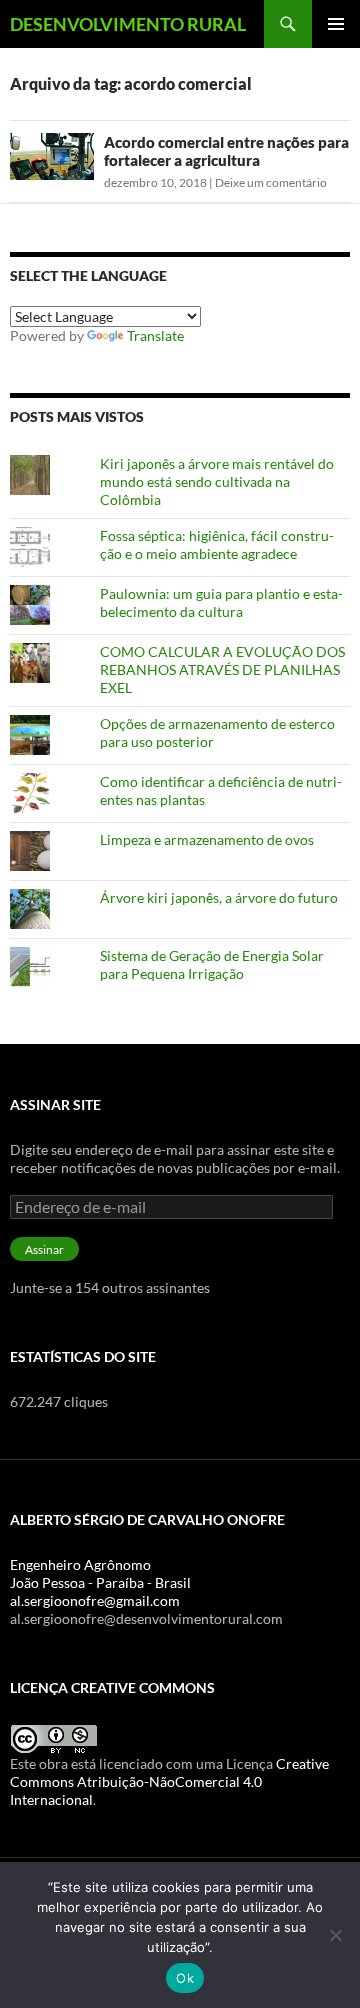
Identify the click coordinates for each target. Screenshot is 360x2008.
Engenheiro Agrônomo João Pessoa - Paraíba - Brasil (100, 1573)
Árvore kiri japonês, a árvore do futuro (219, 897)
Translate (155, 335)
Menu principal (336, 24)
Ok (185, 1978)
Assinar (44, 1249)
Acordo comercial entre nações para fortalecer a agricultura (226, 151)
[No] (335, 1935)
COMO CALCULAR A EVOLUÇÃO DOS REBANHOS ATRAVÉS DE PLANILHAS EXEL (222, 669)
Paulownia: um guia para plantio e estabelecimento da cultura (221, 602)
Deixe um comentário (271, 182)
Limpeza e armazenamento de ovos (207, 839)
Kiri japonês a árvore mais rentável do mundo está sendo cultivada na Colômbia (217, 481)
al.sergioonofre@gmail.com (95, 1600)
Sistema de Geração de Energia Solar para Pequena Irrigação (212, 964)
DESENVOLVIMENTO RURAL (128, 24)
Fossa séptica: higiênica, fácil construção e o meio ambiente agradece (217, 544)
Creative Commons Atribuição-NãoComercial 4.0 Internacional (169, 1781)
